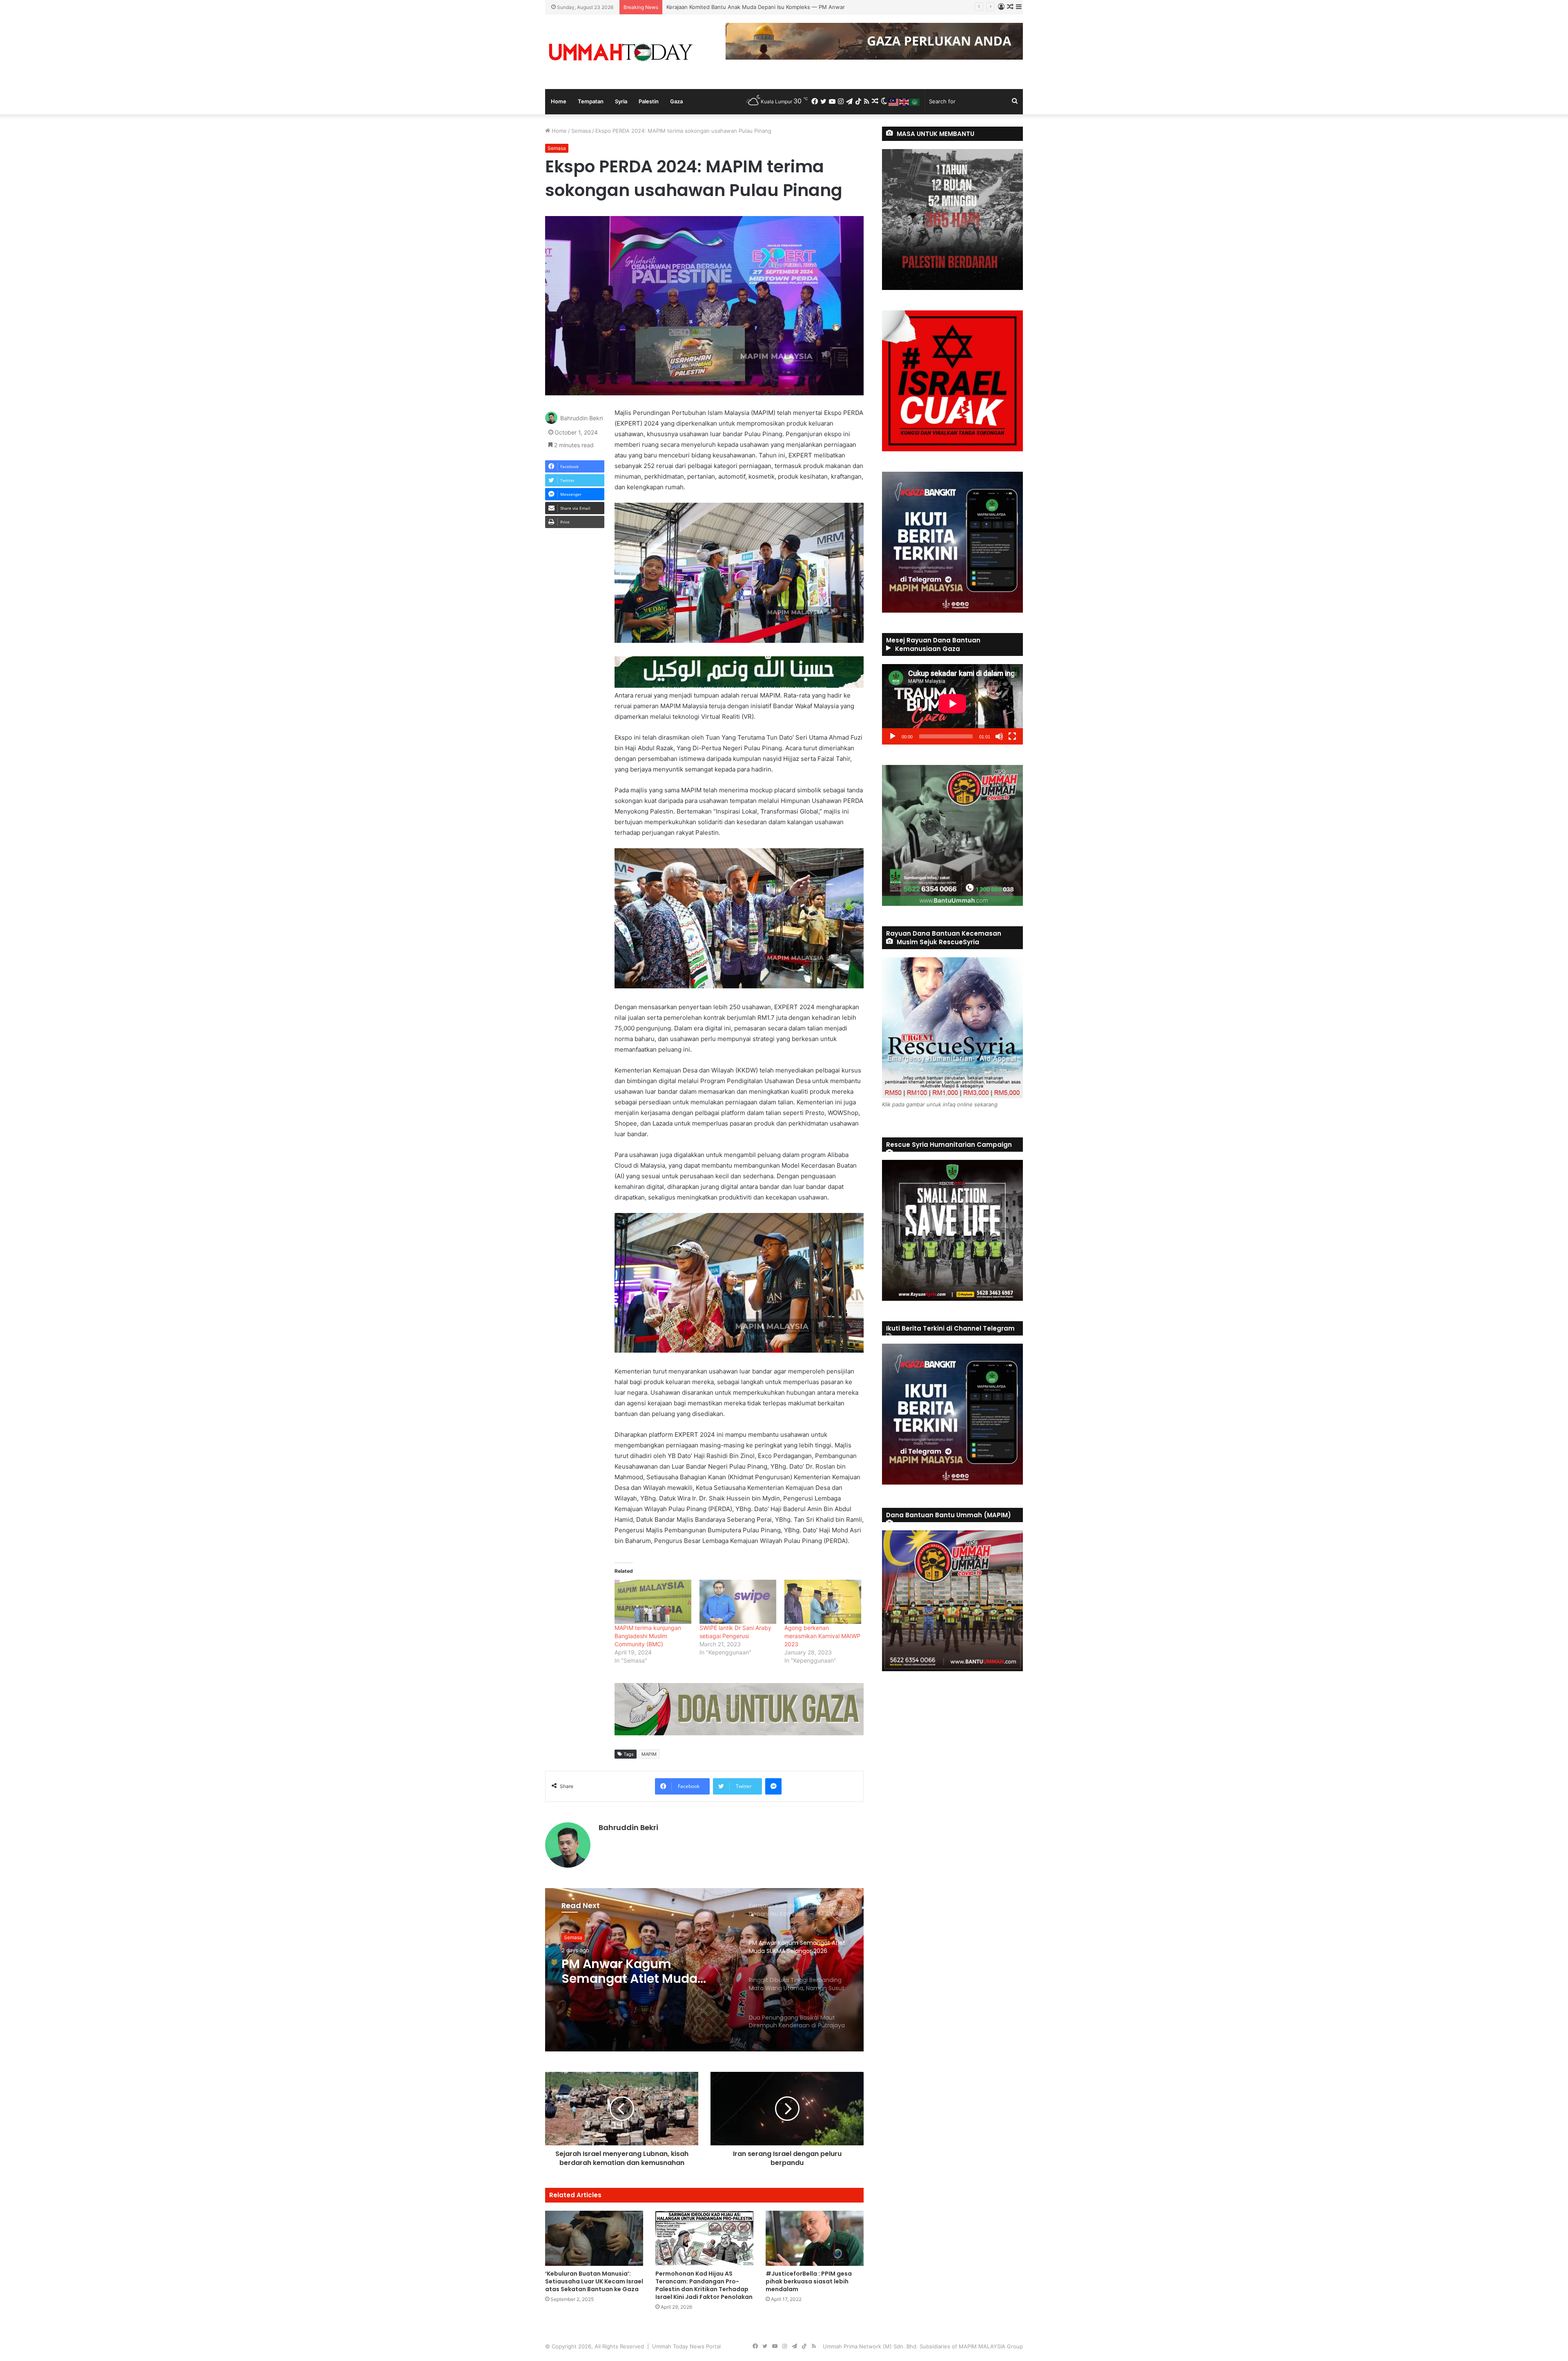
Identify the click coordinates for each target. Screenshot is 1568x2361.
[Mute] (999, 736)
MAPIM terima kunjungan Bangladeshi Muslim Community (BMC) (648, 1636)
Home (559, 101)
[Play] (893, 736)
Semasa (581, 131)
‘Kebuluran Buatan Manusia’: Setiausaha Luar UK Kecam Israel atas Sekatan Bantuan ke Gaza (594, 2281)
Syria (621, 101)
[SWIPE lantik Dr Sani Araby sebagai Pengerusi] (738, 1602)
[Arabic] (915, 101)
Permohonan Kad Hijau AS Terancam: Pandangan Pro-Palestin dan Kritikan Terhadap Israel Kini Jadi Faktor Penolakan (704, 2285)
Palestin (649, 101)
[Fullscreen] (1012, 736)
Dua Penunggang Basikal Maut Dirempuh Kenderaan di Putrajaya (646, 1971)
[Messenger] (773, 1786)
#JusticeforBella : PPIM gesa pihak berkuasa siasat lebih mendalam (809, 2281)
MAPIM (649, 1754)
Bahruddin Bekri (581, 418)
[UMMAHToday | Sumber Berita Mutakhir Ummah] (621, 52)
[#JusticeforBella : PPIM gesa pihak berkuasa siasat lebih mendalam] (815, 2238)
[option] (704, 1970)
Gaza (676, 101)
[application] (952, 704)
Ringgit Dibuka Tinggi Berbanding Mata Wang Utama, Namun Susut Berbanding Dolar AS (778, 7)
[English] (904, 101)
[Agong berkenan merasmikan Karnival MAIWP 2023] (823, 1602)
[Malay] (894, 101)
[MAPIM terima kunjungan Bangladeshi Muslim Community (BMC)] (653, 1602)
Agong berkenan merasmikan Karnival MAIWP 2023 (822, 1636)
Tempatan (591, 101)
